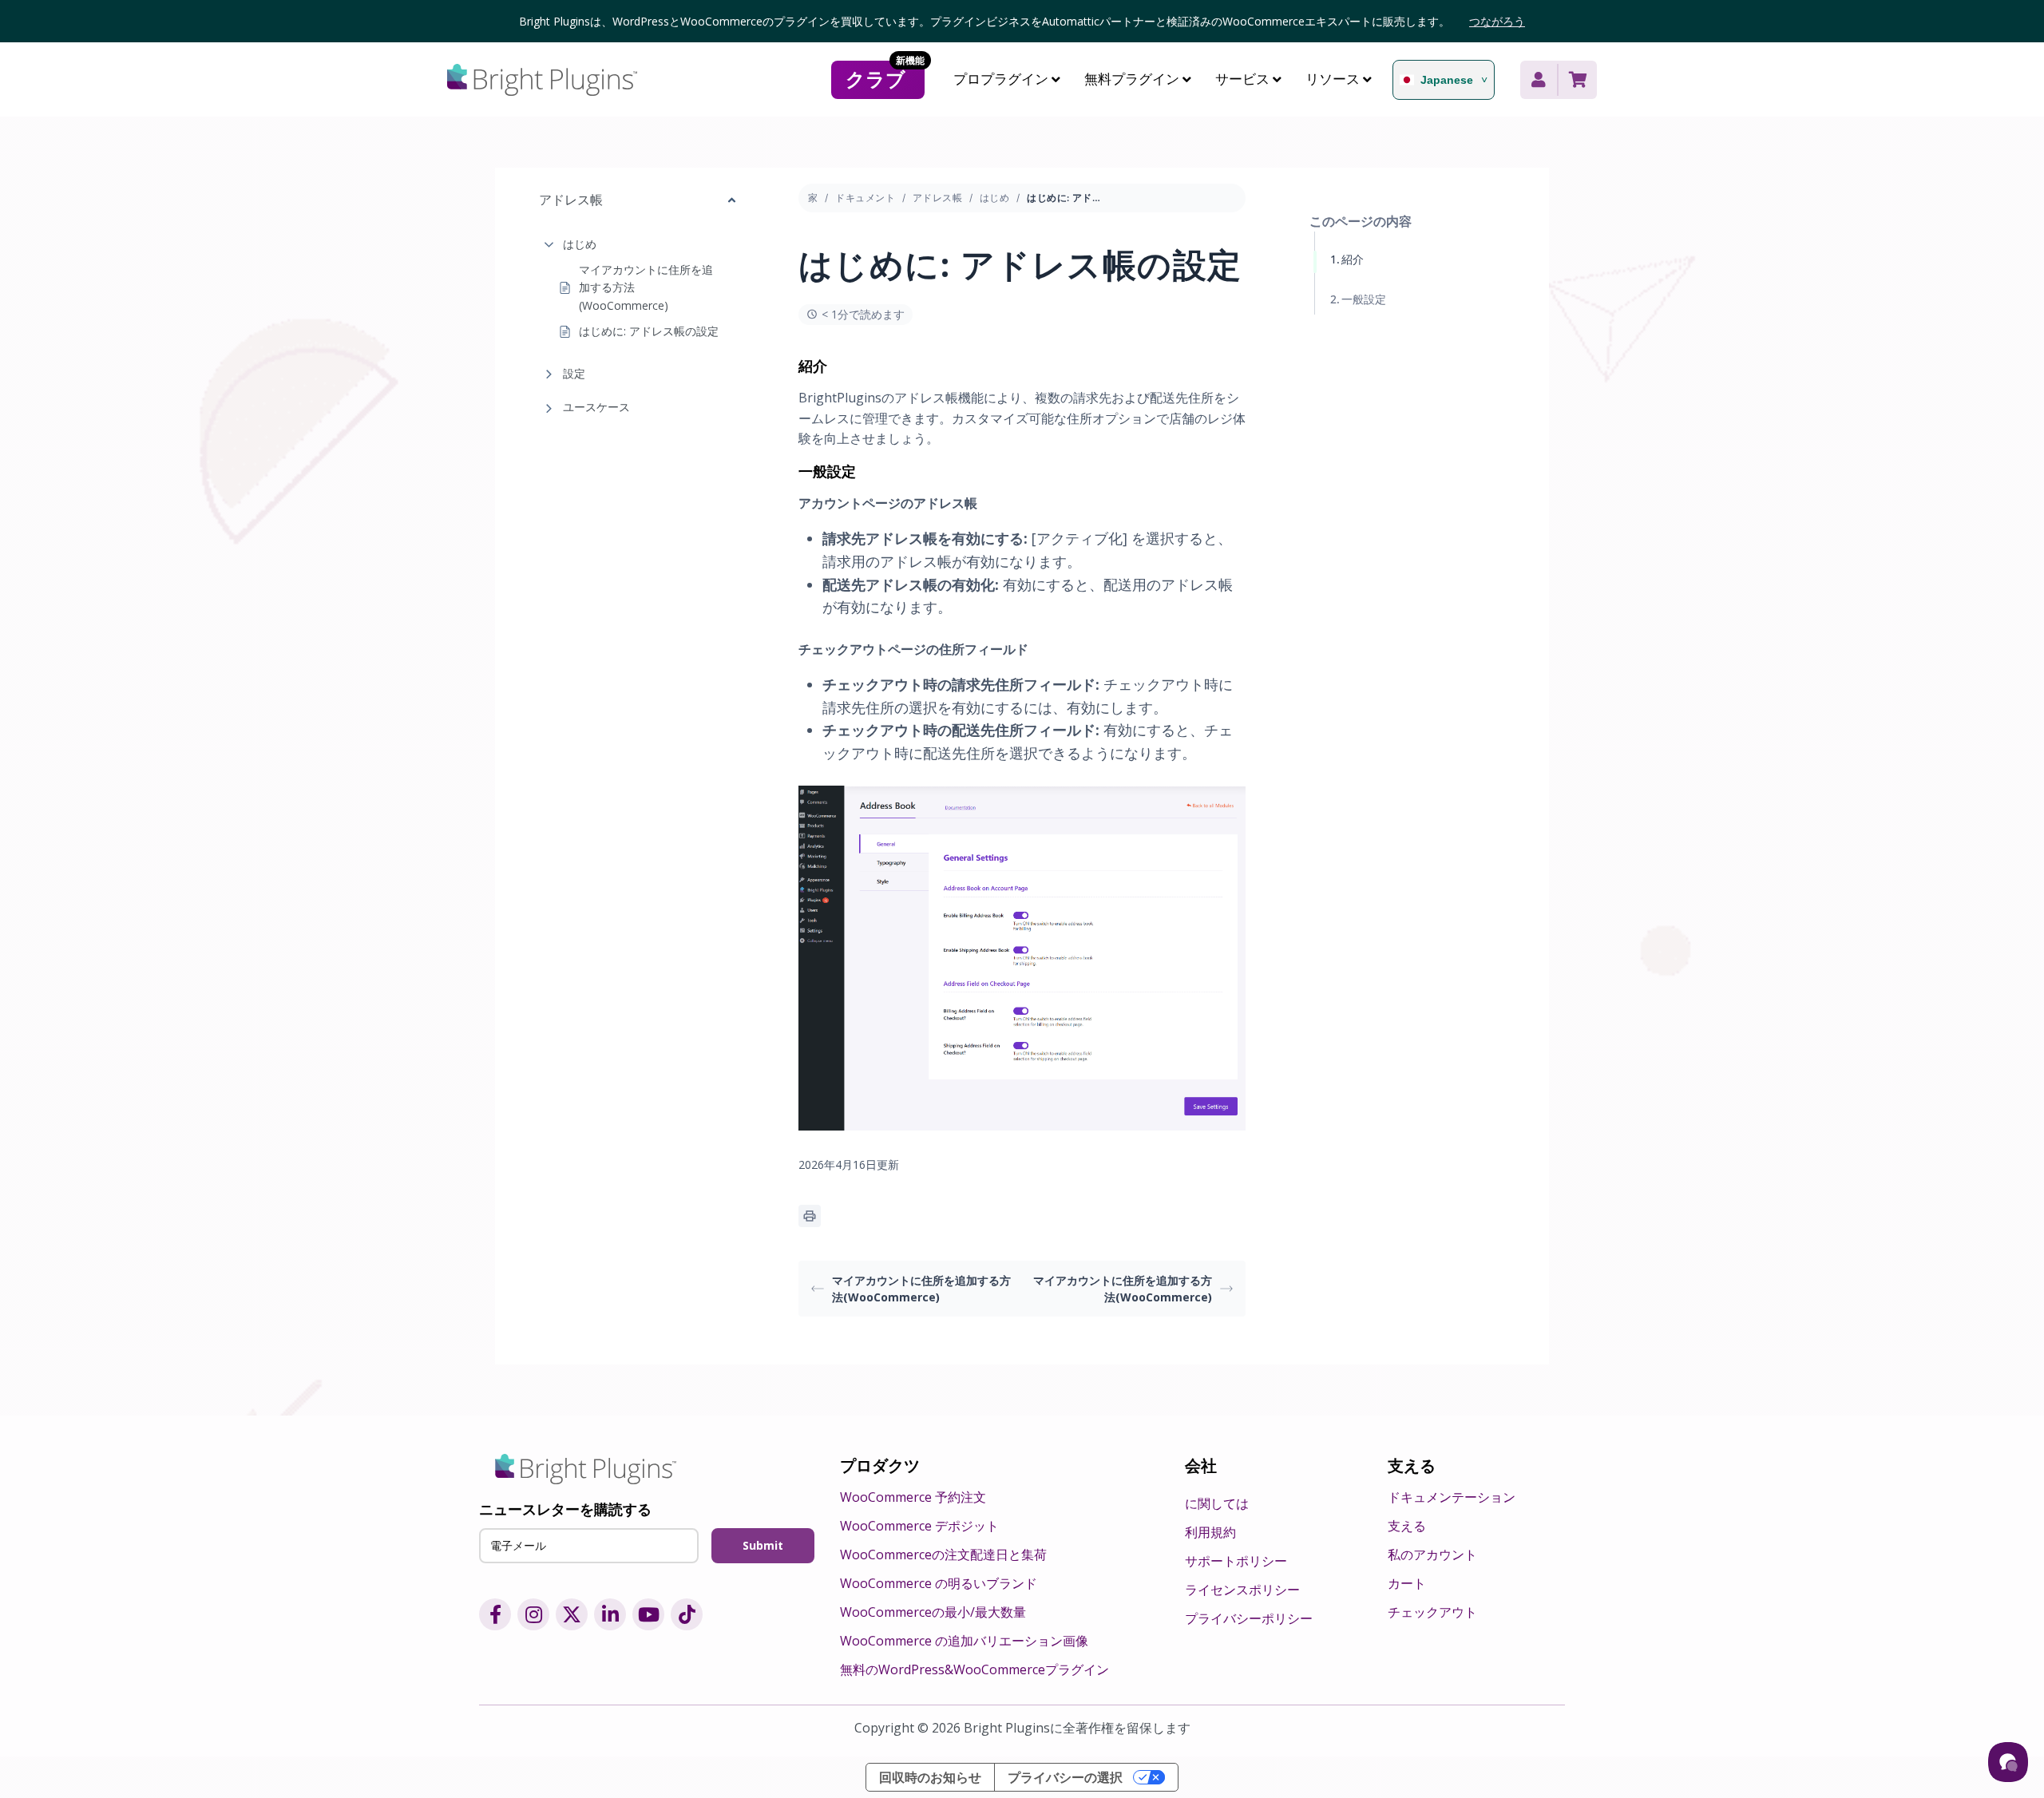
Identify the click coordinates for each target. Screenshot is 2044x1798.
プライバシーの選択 (1065, 1777)
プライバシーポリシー (1249, 1618)
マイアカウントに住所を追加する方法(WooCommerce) (646, 287)
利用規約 (1210, 1532)
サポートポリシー (1236, 1561)
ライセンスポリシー (1242, 1590)
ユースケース (596, 407)
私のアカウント (1432, 1554)
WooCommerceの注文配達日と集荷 (943, 1554)
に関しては (1217, 1503)
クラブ (885, 77)
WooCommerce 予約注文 (913, 1497)
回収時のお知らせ (930, 1777)
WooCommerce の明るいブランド (939, 1583)
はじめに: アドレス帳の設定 (649, 332)
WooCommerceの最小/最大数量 (933, 1612)
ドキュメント (865, 198)
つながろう (1497, 21)
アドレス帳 (937, 198)
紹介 (1353, 259)
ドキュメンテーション (1452, 1497)
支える (1407, 1526)
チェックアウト (1432, 1612)
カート (1407, 1583)
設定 (574, 373)
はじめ (580, 244)
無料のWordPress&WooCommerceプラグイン (974, 1669)
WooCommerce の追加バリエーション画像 (964, 1641)
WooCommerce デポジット (919, 1526)
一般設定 (1364, 299)
